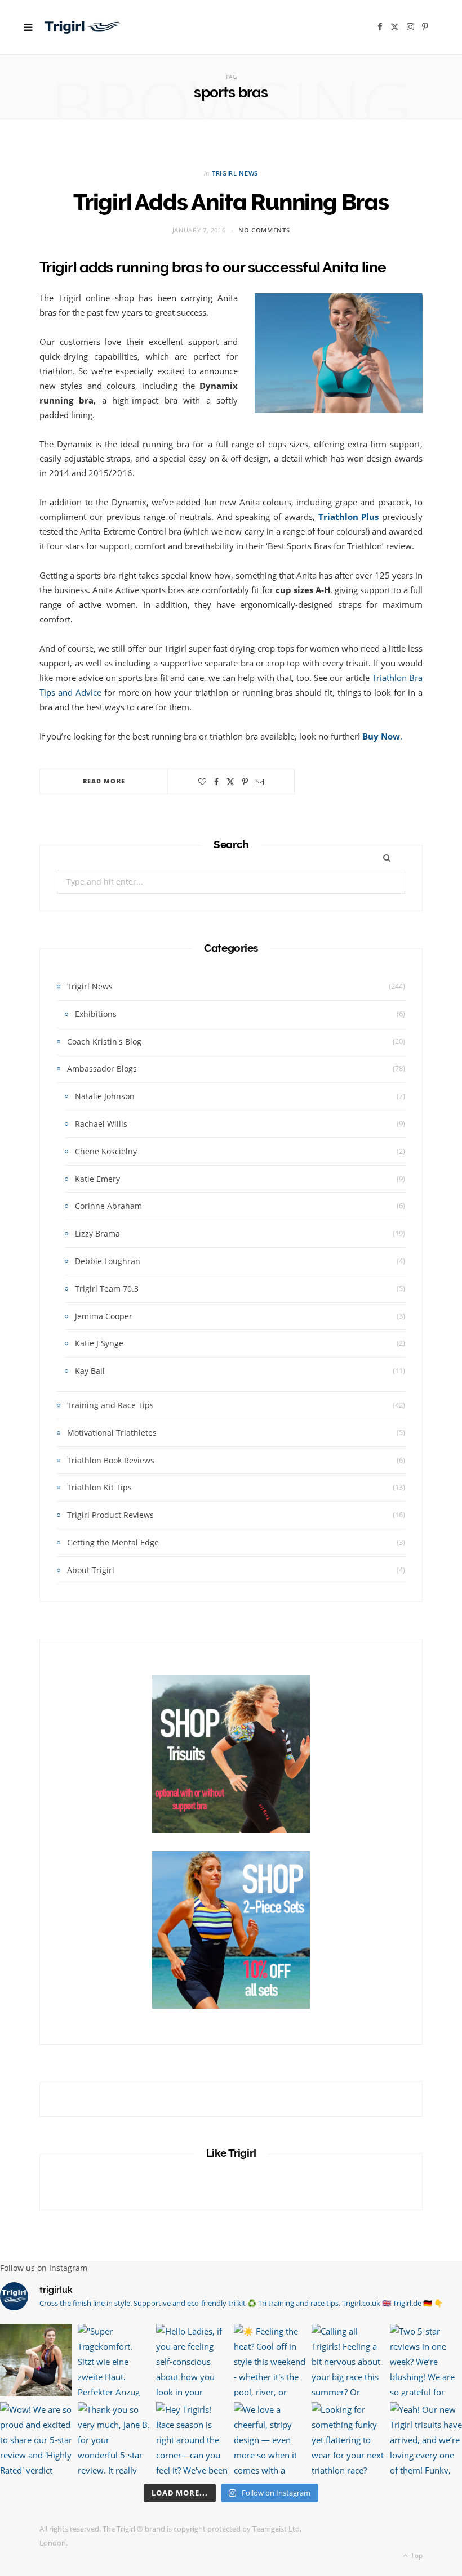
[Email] (260, 782)
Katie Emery (97, 1179)
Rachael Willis (101, 1124)
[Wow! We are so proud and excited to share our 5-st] (36, 2438)
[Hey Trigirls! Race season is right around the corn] (192, 2438)
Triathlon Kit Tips (99, 1487)
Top (416, 2555)
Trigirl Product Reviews (110, 1515)
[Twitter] (230, 782)
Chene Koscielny (106, 1151)
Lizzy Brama (97, 1233)
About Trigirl (91, 1570)
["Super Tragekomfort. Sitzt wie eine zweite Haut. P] (114, 2360)
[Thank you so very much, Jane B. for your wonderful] (114, 2438)
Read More (104, 781)
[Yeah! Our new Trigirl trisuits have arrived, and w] (426, 2438)
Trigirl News (235, 173)
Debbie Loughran (108, 1261)
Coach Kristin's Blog (104, 1041)
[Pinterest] (245, 782)
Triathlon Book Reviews (111, 1460)
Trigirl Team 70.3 (107, 1289)
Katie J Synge (99, 1343)
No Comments (264, 230)
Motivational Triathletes (112, 1433)
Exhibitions (96, 1014)
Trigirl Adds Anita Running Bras (231, 202)
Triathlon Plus (349, 517)
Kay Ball (90, 1371)
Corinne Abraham (108, 1206)
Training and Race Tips (110, 1405)
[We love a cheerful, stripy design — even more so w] (270, 2438)
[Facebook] (216, 782)
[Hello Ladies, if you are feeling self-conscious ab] (192, 2360)
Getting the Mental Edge (113, 1542)
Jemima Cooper (104, 1316)
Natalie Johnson (105, 1096)
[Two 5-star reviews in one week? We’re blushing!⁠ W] (426, 2360)
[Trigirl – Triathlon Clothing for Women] (83, 27)
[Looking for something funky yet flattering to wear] (348, 2438)
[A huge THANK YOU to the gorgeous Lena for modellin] (36, 2360)
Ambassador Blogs (102, 1069)
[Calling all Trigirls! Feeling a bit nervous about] (348, 2360)
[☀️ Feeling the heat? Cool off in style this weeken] (270, 2360)
